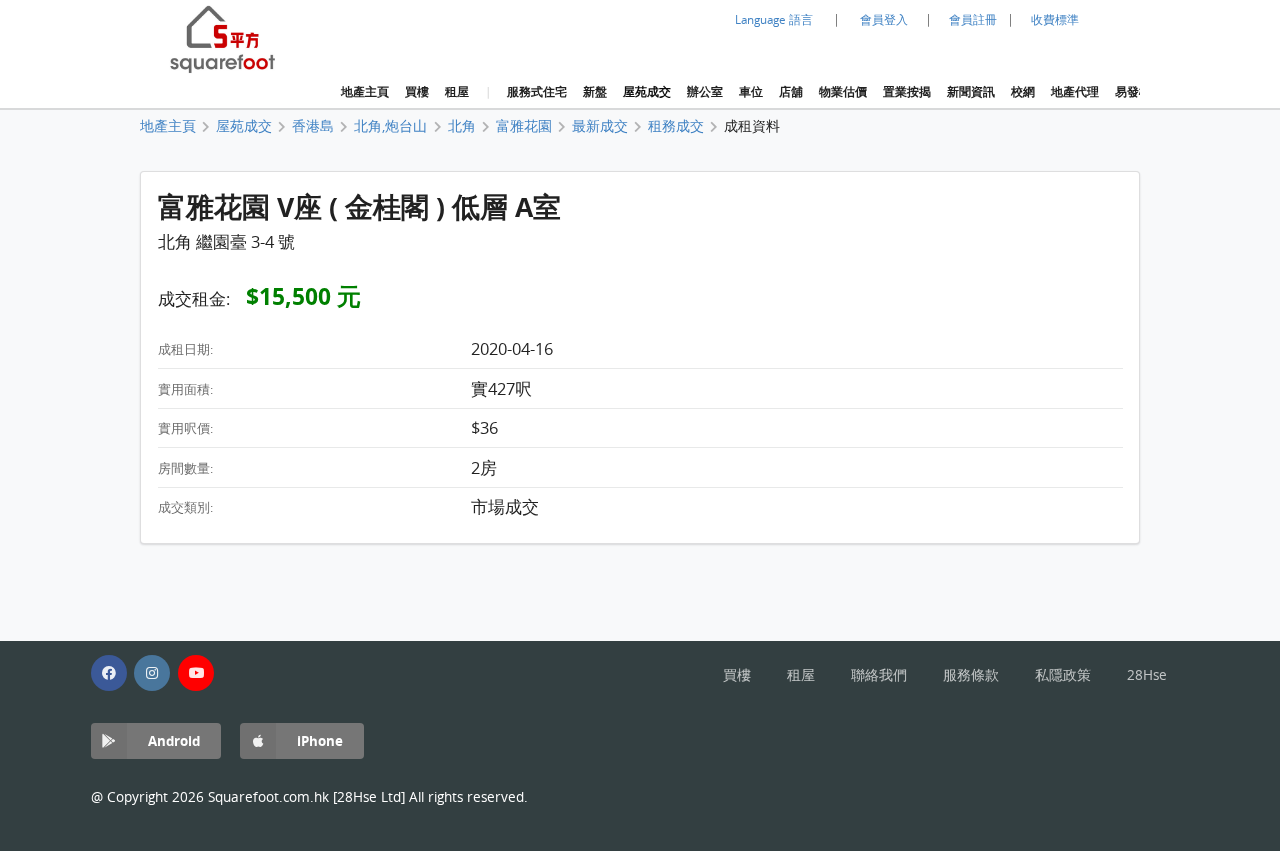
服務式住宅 (537, 92)
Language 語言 (774, 19)
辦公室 (705, 92)
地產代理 (1075, 92)
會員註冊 (973, 19)
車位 (751, 92)
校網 (1023, 92)
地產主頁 (365, 92)
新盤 (595, 92)
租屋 (457, 92)
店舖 (791, 92)
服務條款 (971, 675)
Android (174, 740)
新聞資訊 (971, 92)
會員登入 (884, 19)
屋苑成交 (647, 92)
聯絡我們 (879, 675)
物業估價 (843, 92)
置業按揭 (907, 92)
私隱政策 (1063, 675)
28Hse (1147, 675)
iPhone (320, 740)
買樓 (417, 92)
